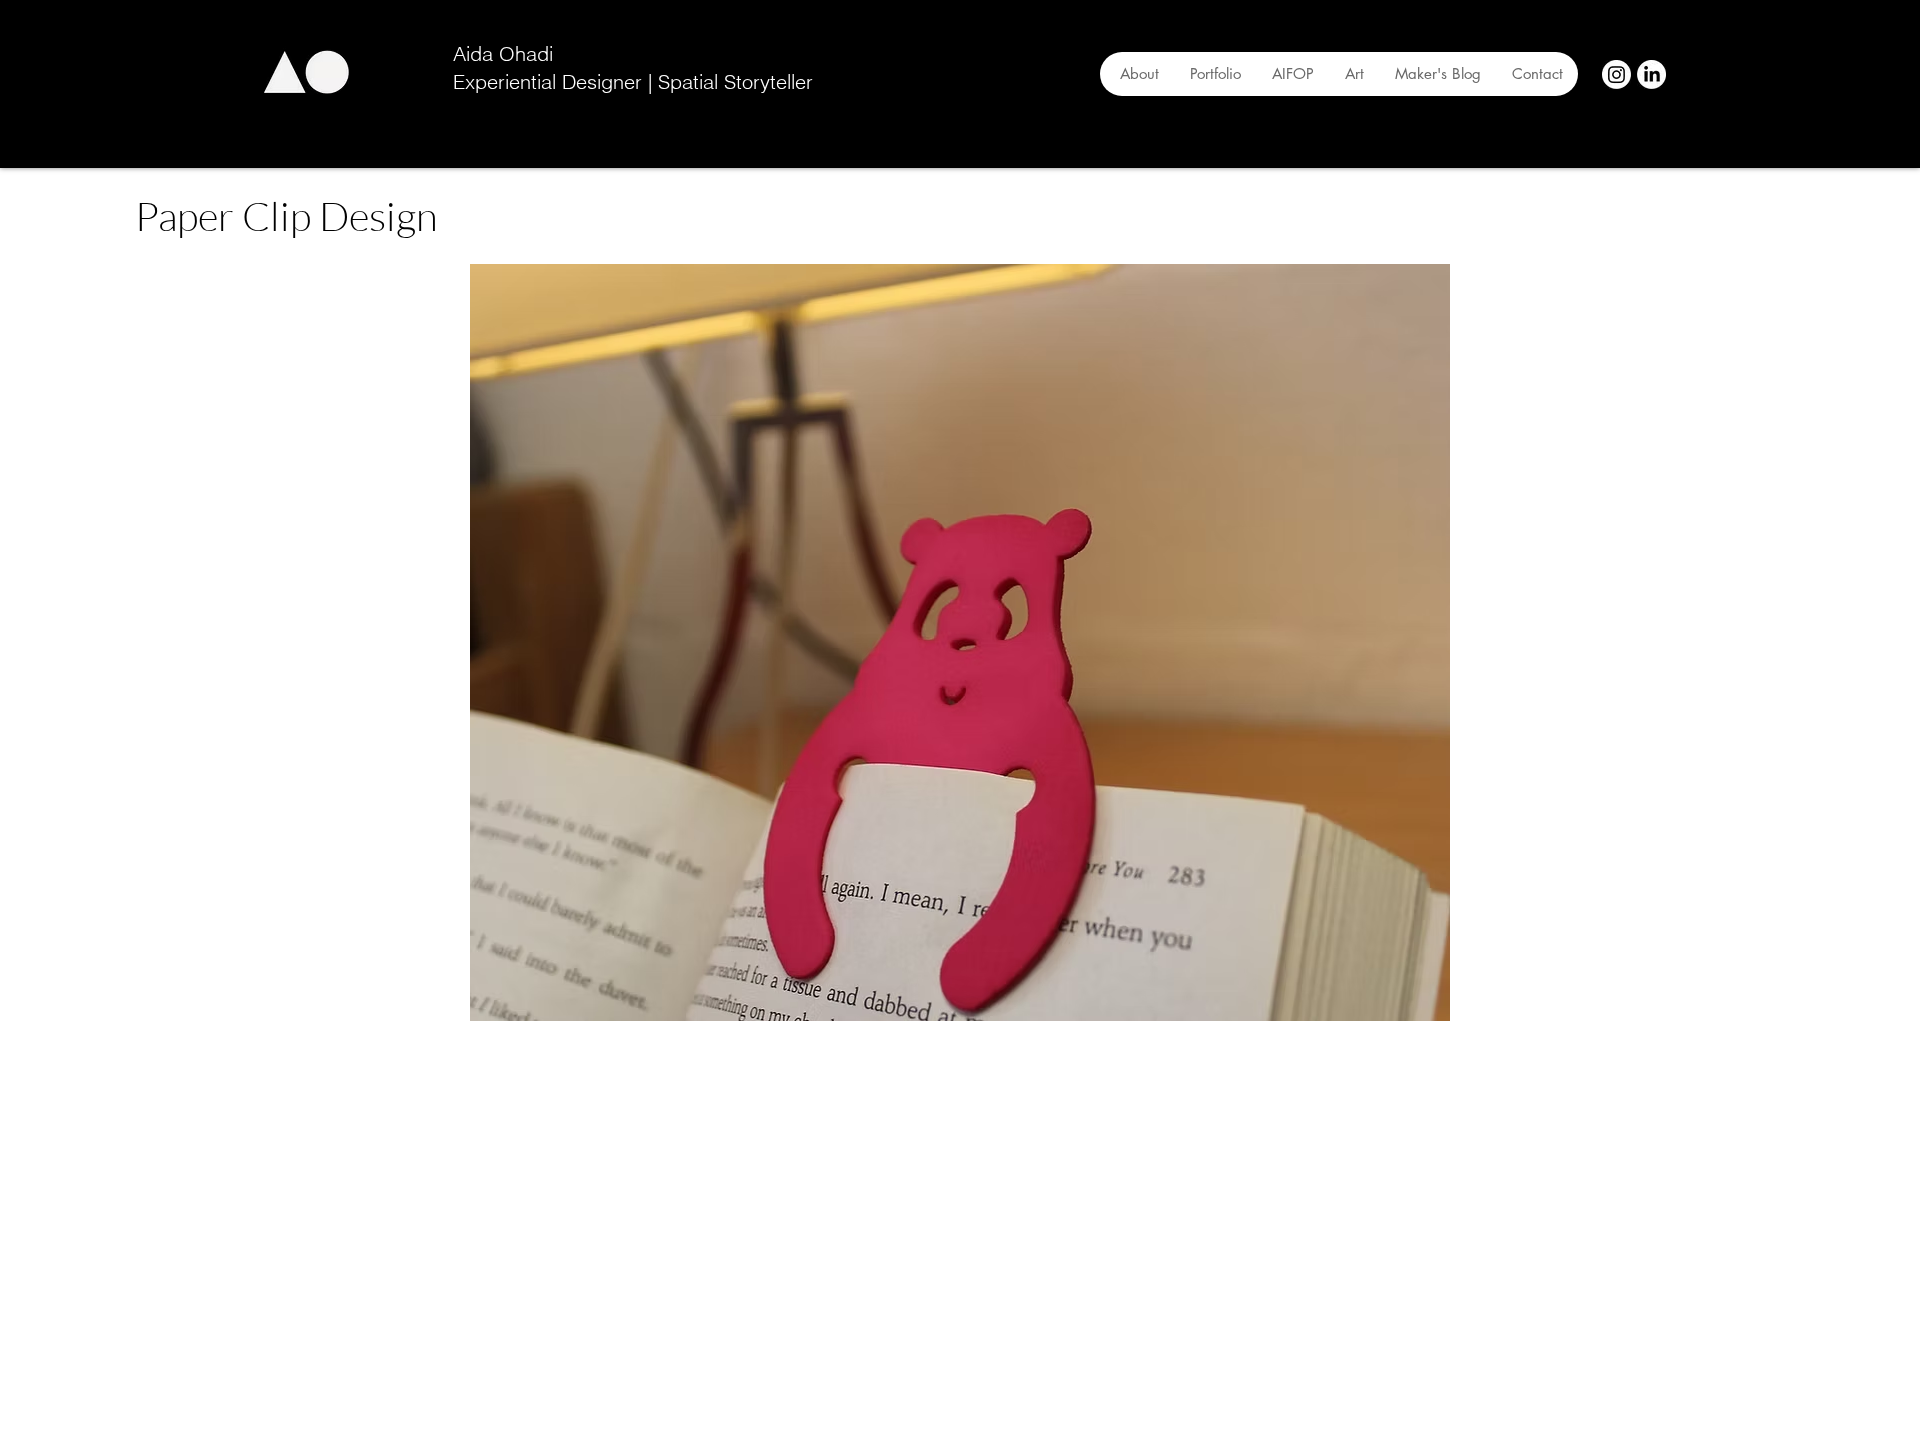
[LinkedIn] (1651, 74)
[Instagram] (1616, 74)
